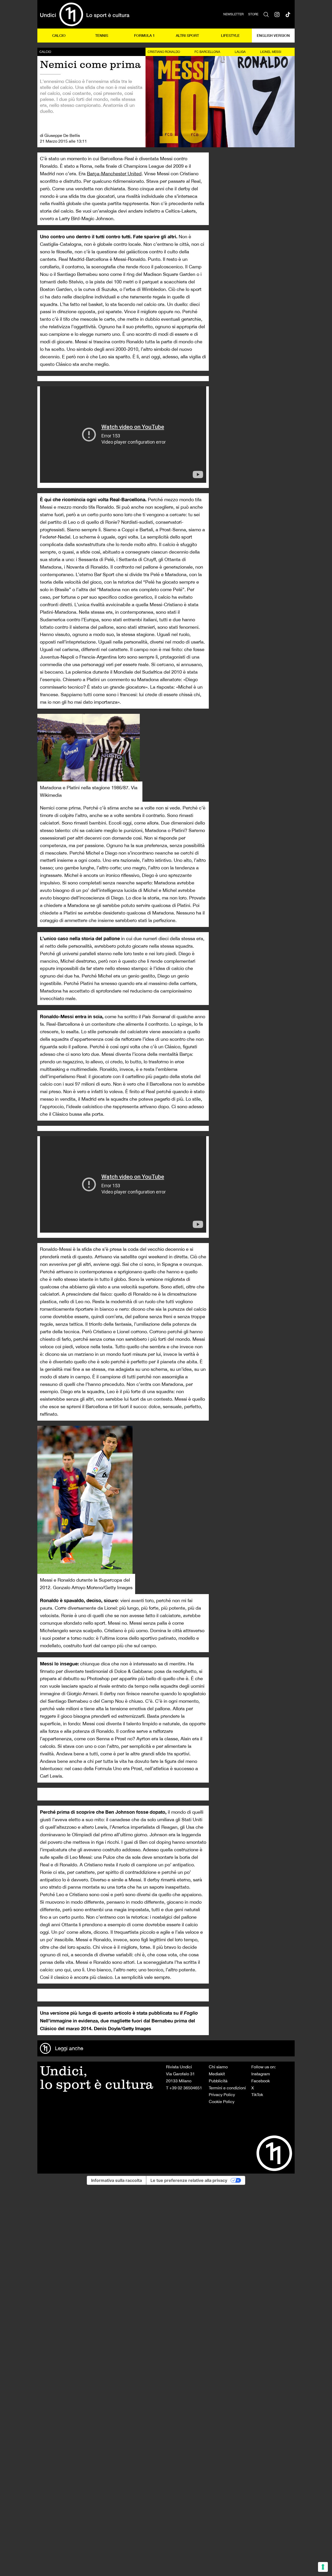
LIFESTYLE (230, 35)
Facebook (261, 2081)
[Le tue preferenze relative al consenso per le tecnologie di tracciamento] (323, 2567)
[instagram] (277, 14)
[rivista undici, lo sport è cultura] (85, 14)
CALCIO (59, 35)
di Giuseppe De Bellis (60, 135)
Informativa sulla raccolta (116, 2180)
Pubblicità (218, 2081)
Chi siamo (218, 2067)
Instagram (261, 2074)
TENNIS (102, 35)
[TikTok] (288, 14)
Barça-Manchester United (114, 174)
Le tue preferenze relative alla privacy (189, 2180)
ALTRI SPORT (187, 35)
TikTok (257, 2095)
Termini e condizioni (227, 2088)
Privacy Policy (222, 2095)
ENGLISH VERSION (273, 35)
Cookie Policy (222, 2102)
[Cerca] (266, 14)
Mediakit (217, 2074)
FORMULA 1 (144, 35)
